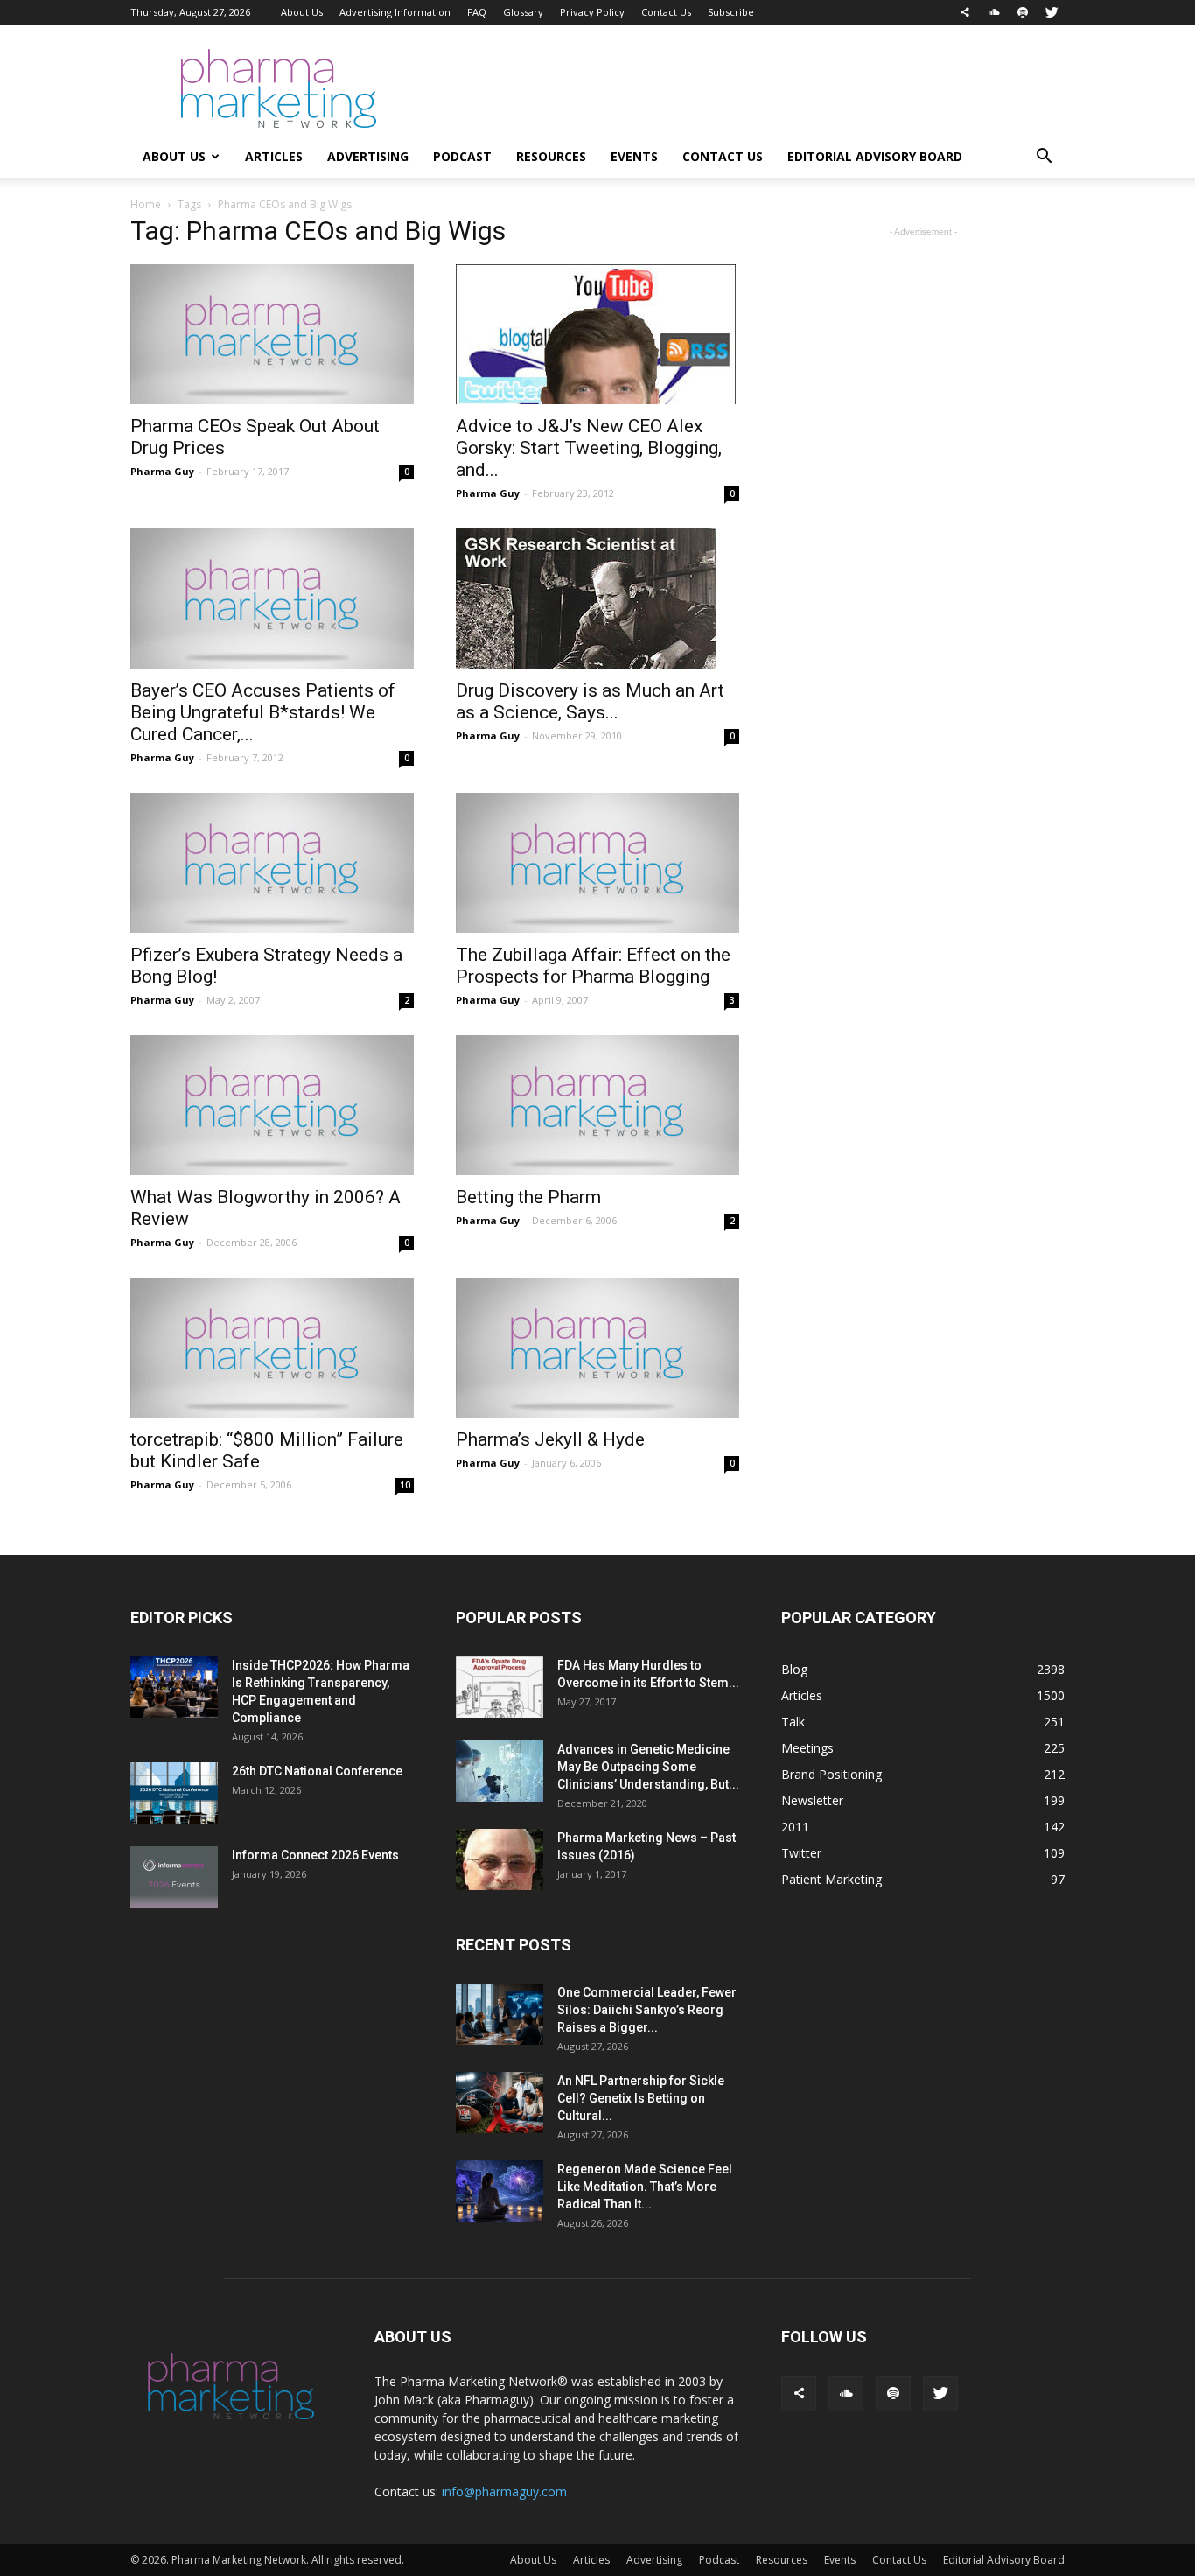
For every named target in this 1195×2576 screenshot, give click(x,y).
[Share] (965, 12)
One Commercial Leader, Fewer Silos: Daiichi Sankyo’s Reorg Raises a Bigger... (647, 2010)
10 (405, 1485)
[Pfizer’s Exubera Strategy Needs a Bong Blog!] (272, 863)
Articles (274, 156)
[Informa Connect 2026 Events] (174, 1877)
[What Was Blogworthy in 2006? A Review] (272, 1105)
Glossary (523, 12)
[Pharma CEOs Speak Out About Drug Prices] (272, 334)
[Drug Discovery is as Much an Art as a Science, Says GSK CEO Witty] (597, 598)
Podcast (462, 156)
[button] (1044, 158)
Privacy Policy (592, 12)
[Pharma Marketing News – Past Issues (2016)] (500, 1859)
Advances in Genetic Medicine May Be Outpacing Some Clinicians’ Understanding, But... (648, 1767)
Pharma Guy (162, 471)
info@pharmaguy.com (504, 2492)
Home (146, 204)
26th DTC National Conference (317, 1771)
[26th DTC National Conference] (174, 1793)
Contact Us (666, 12)
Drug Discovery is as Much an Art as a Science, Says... (590, 701)
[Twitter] (1052, 12)
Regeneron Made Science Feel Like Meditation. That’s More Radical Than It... (645, 2187)
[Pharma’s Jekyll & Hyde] (597, 1347)
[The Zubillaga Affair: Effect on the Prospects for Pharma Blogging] (597, 863)
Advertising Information (395, 12)
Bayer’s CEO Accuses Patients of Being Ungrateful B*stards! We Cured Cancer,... (263, 712)
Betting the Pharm (528, 1197)
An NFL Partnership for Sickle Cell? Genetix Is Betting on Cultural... (641, 2098)
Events (634, 156)
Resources (551, 156)
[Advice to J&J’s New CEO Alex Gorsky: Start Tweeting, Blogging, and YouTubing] (597, 334)
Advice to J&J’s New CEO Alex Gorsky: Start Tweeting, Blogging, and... (589, 448)
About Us (302, 12)
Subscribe (731, 12)
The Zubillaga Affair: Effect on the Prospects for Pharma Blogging (593, 966)
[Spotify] (1023, 12)
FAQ (477, 12)
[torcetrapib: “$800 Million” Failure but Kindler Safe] (272, 1347)
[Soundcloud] (994, 12)
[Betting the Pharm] (597, 1105)
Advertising (368, 156)
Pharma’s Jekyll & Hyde (550, 1439)
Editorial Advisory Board (875, 156)
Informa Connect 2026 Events (315, 1855)
